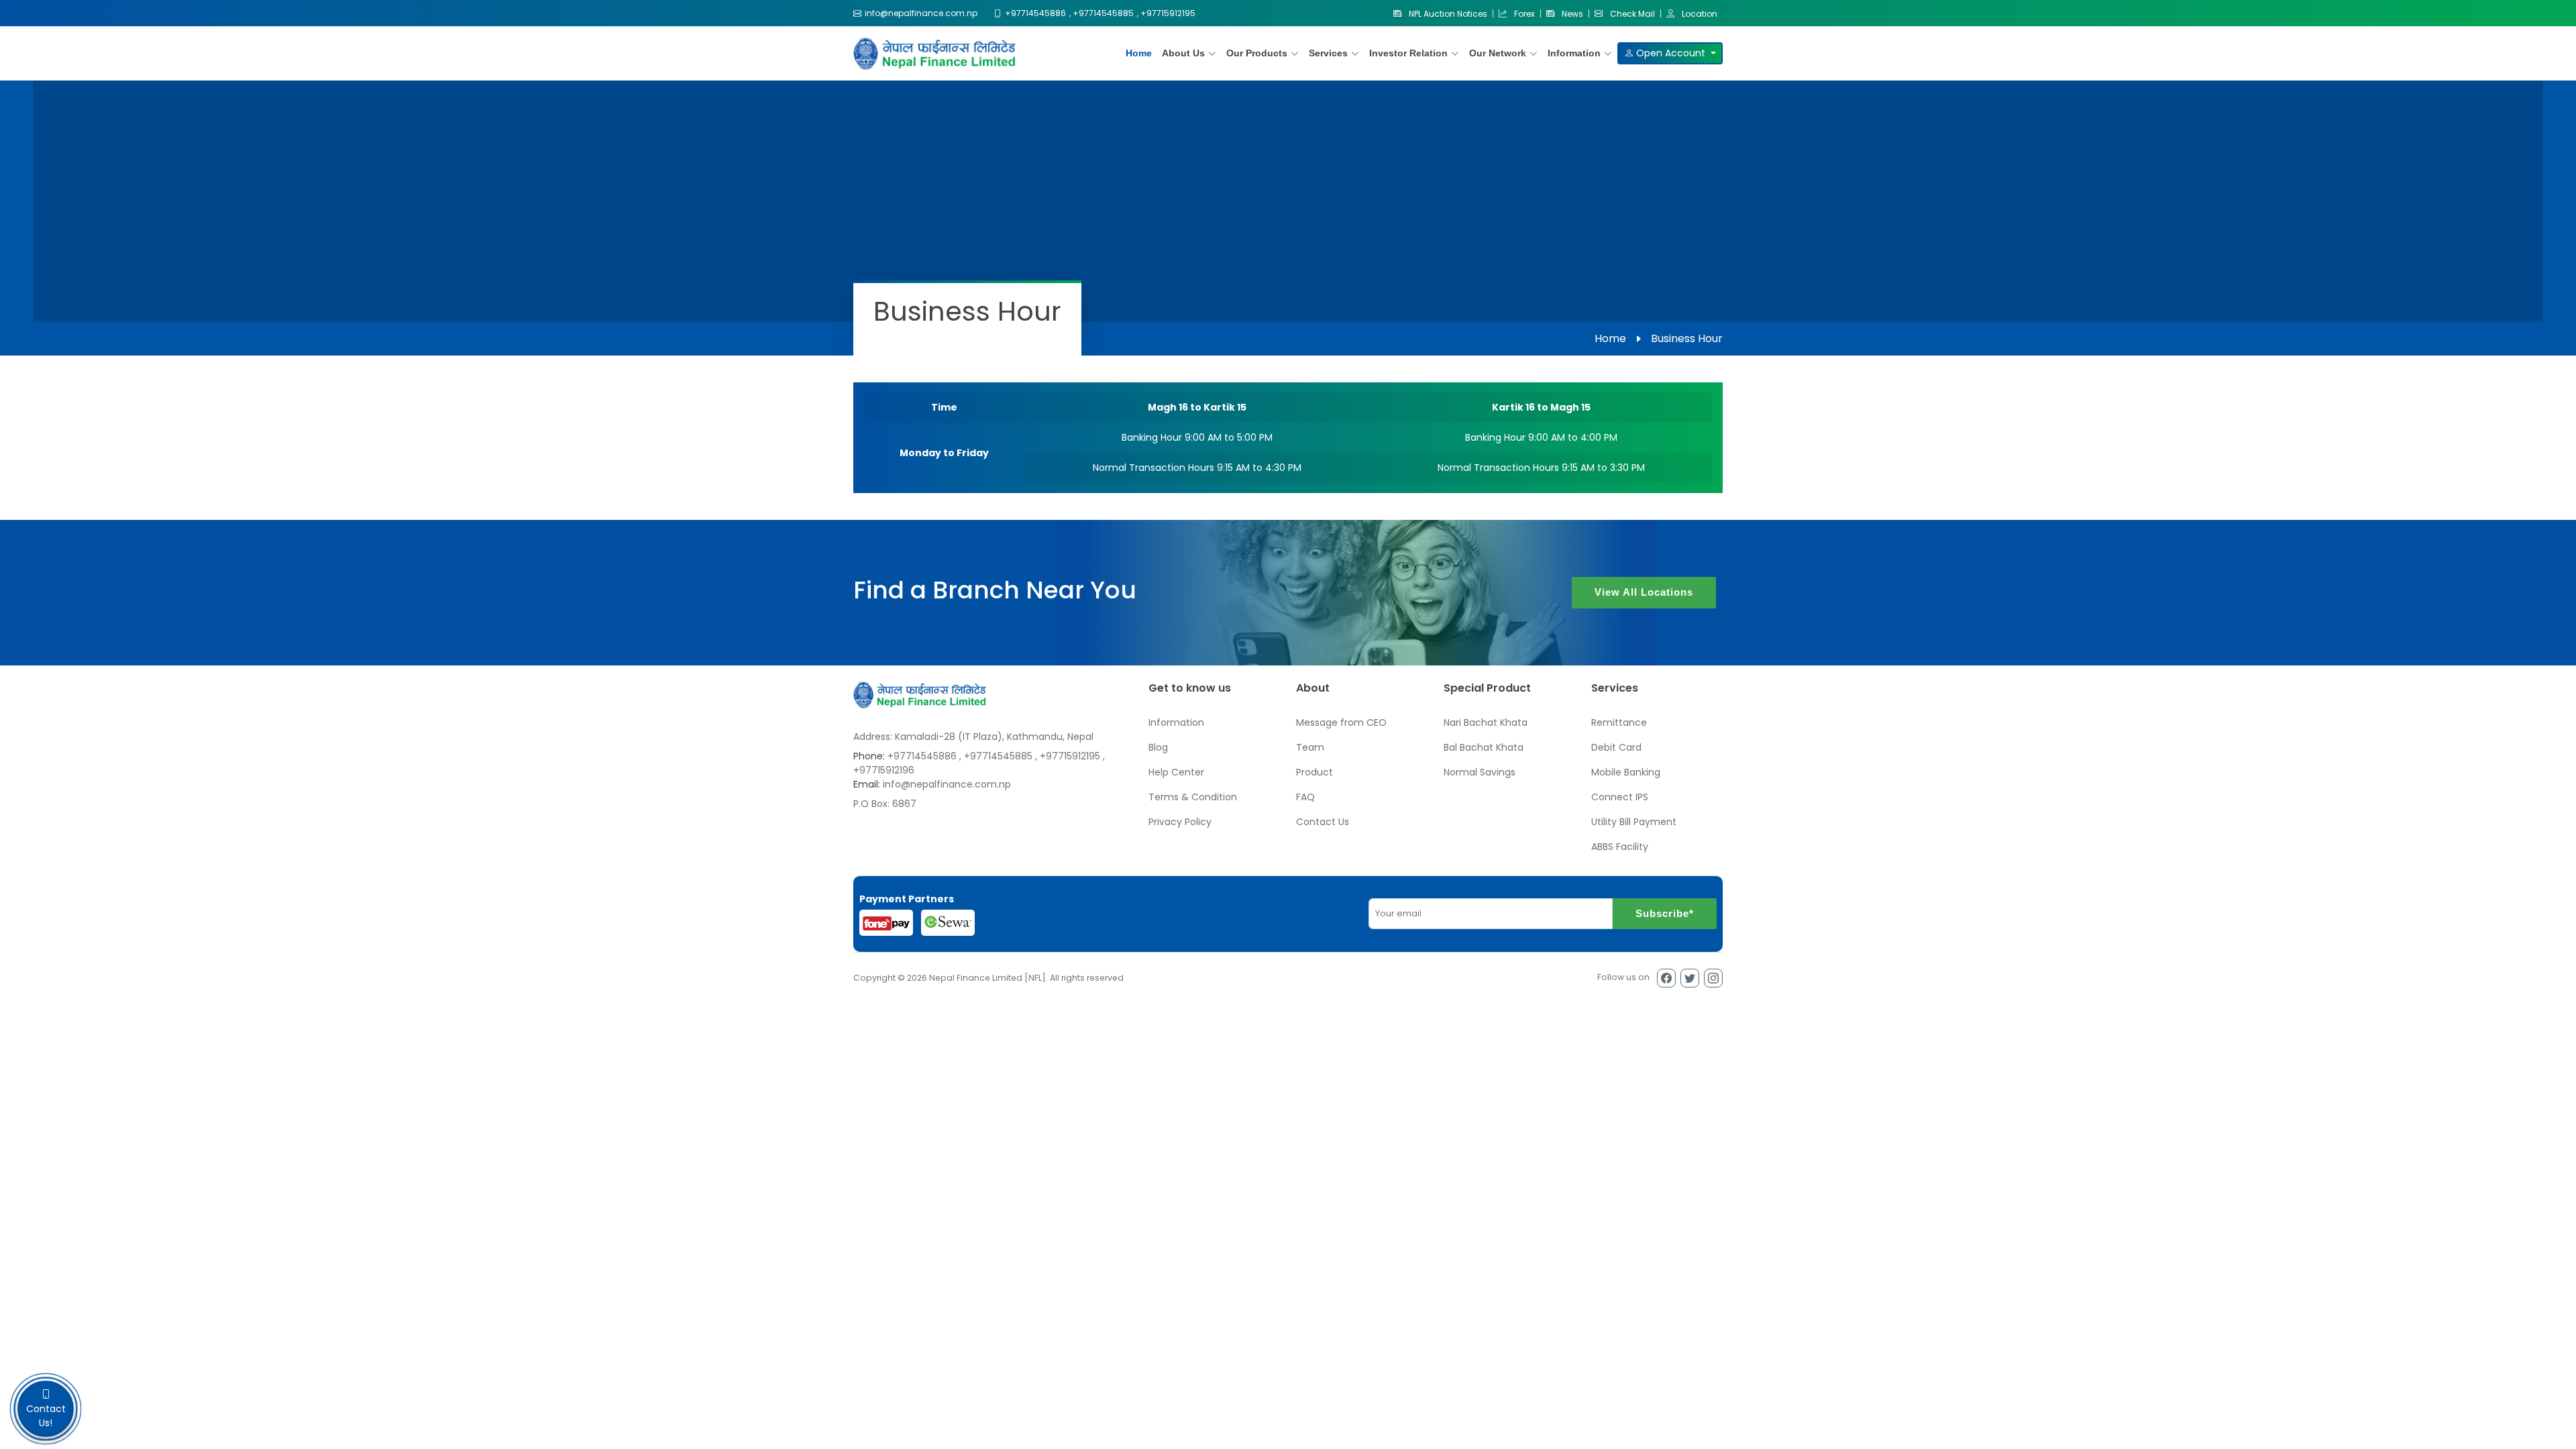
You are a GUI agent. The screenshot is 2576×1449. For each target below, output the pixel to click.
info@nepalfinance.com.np (947, 784)
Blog (1158, 747)
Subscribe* (1665, 913)
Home (1139, 53)
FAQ (1305, 797)
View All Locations (1644, 592)
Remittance (1619, 722)
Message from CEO (1341, 722)
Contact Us (1323, 822)
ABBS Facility (1620, 847)
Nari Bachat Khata (1486, 722)
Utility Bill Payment (1634, 822)
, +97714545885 (996, 756)
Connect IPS (1620, 797)
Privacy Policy (1180, 822)
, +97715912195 (1068, 756)
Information (1176, 722)
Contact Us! (46, 1416)
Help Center (1176, 772)
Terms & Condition (1193, 797)
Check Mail (1631, 13)
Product (1314, 772)
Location (1699, 13)
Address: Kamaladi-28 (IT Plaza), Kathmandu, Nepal (973, 737)
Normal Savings (1480, 772)
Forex (1523, 13)
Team (1310, 747)
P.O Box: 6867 (885, 804)
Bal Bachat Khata (1484, 747)
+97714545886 (922, 756)
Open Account (1671, 53)
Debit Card (1616, 747)
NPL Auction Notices (1447, 13)
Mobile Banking (1626, 772)
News (1571, 13)
